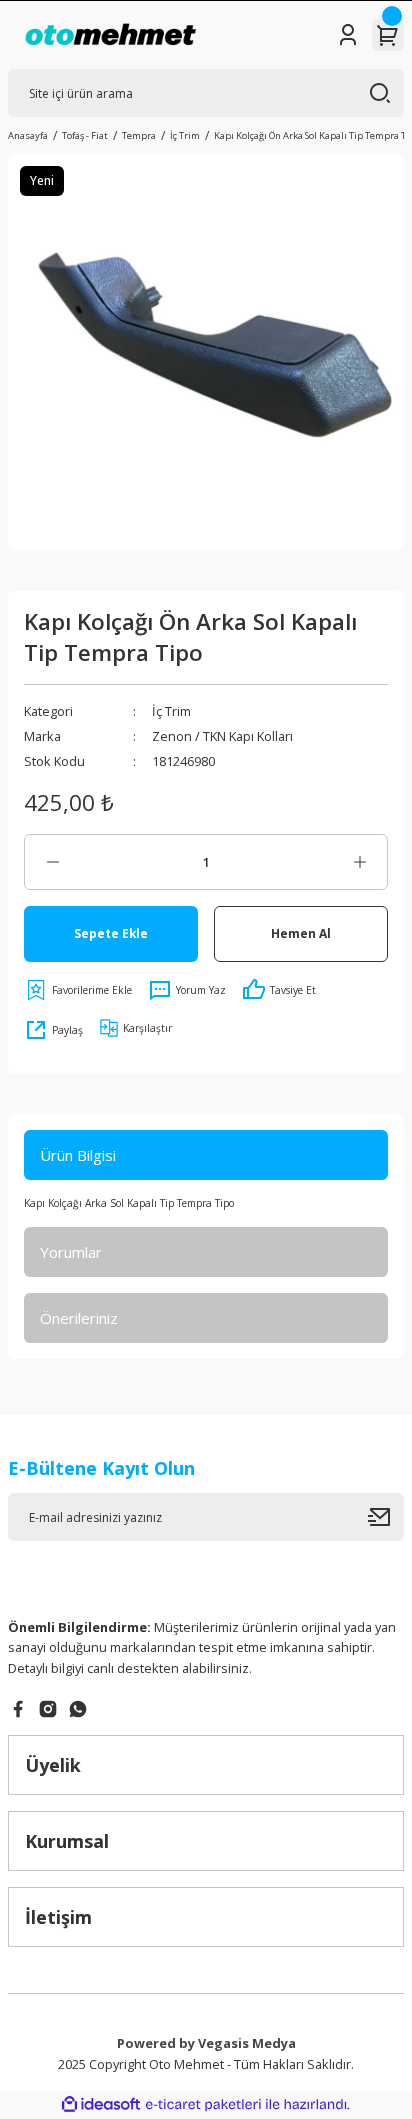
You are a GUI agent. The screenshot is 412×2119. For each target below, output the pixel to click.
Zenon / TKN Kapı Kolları (222, 736)
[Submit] (386, 1517)
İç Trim (171, 711)
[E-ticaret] (203, 2104)
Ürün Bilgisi (78, 1155)
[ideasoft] (101, 2105)
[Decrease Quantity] (52, 862)
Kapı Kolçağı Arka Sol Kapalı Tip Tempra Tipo (129, 1203)
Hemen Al (301, 933)
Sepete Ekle (111, 933)
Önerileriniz (79, 1318)
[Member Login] (348, 35)
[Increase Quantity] (359, 862)
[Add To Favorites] (78, 990)
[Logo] (110, 35)
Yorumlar (71, 1252)
